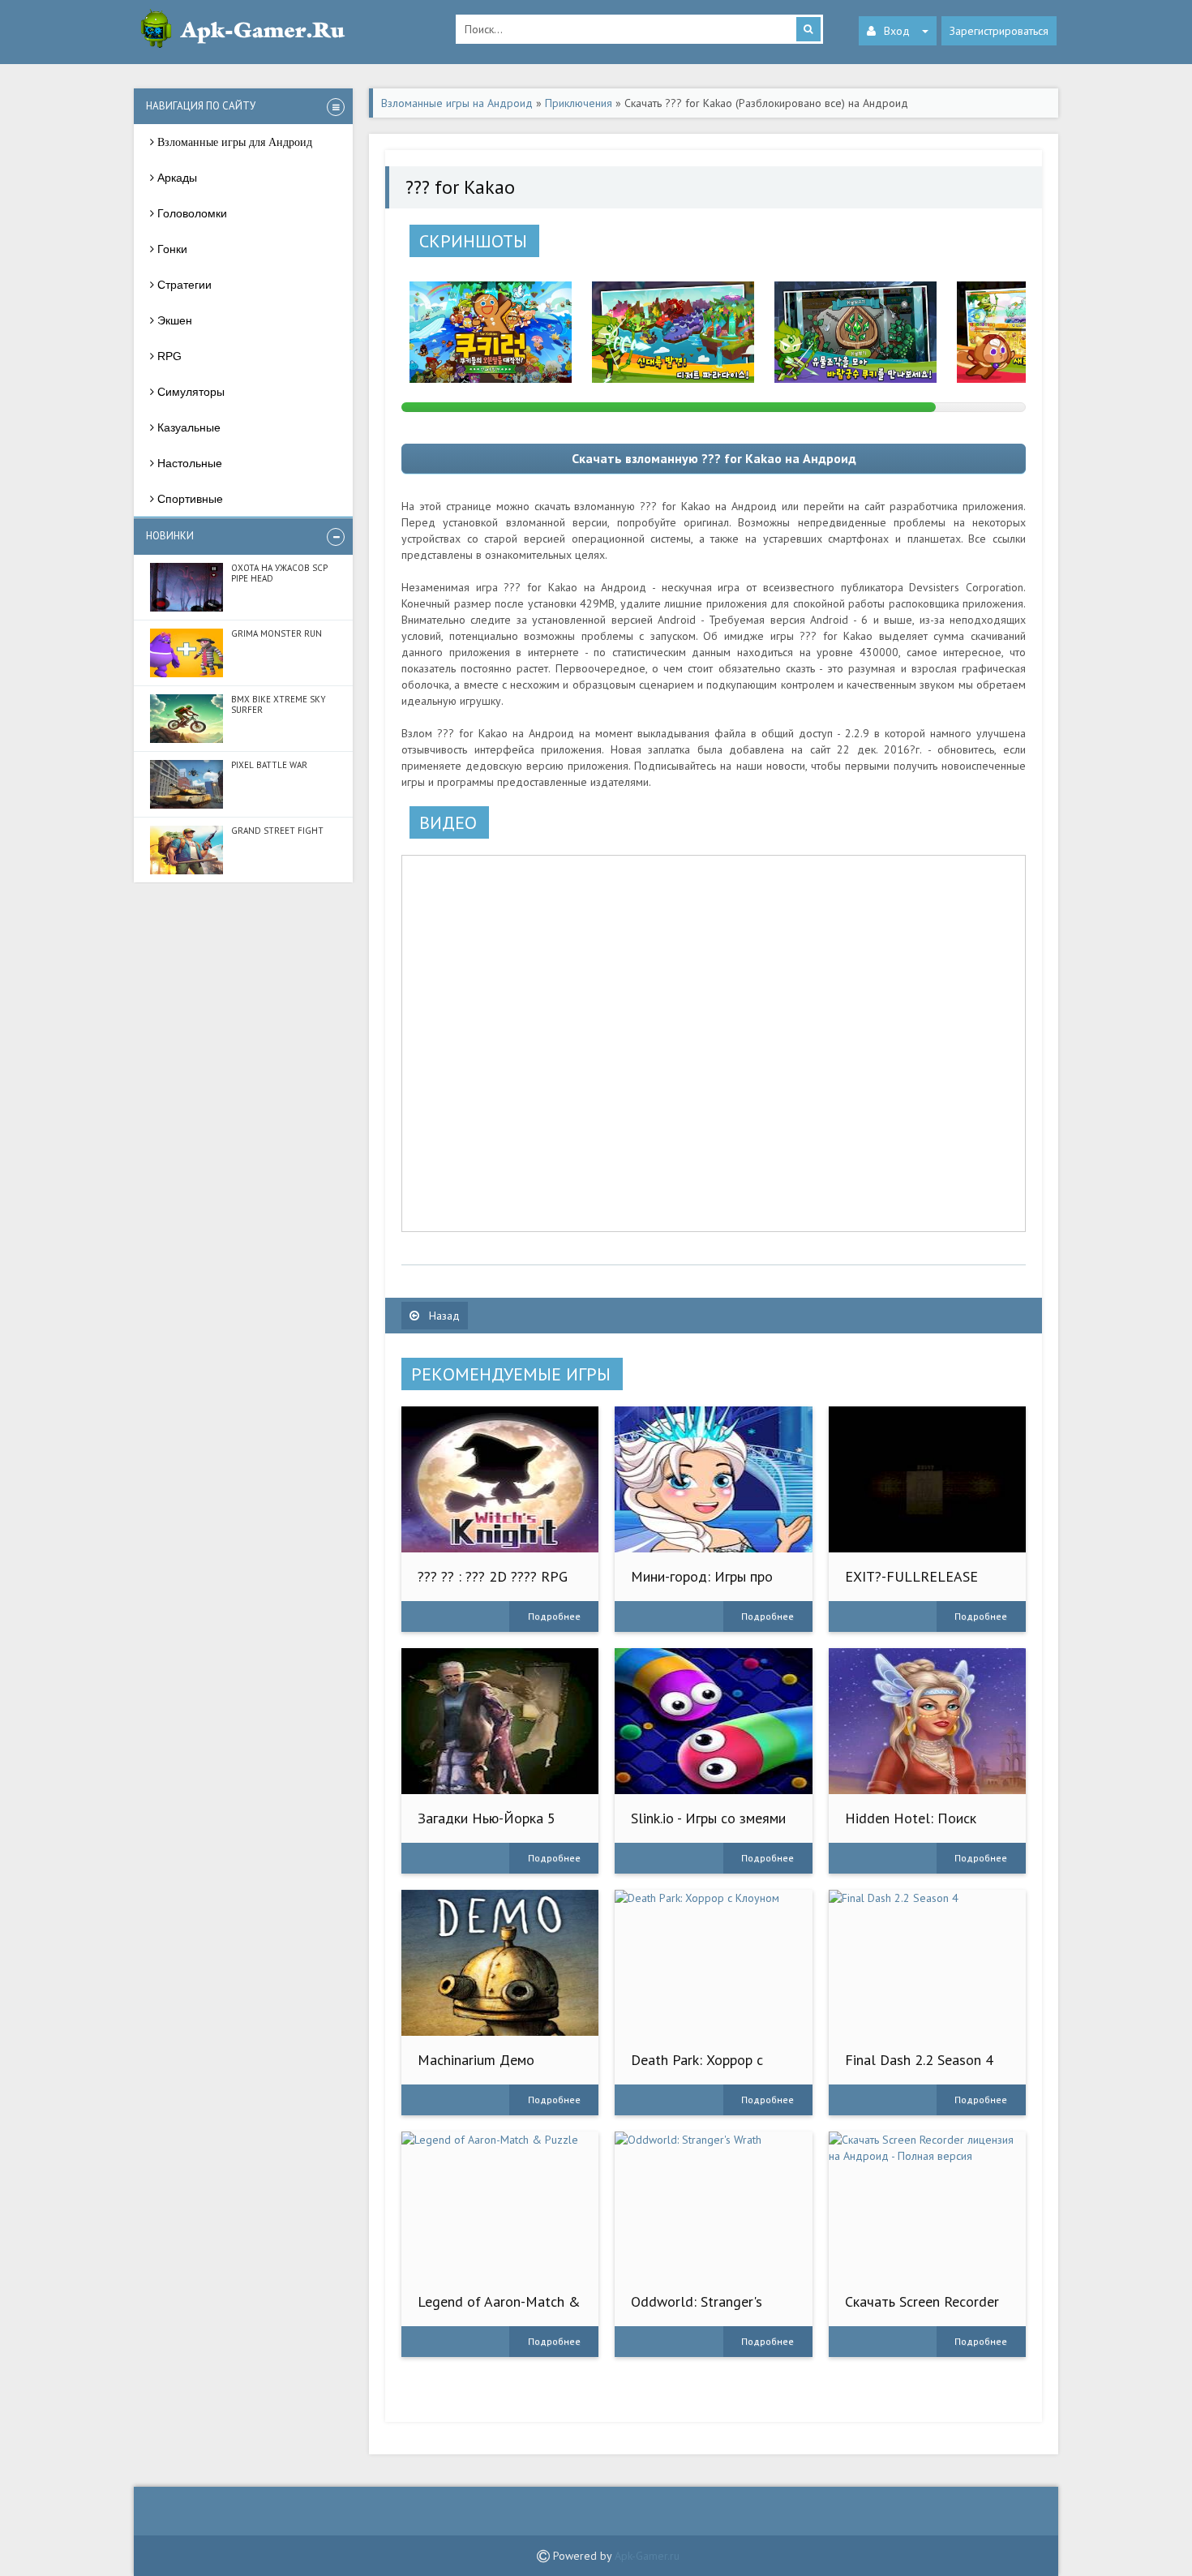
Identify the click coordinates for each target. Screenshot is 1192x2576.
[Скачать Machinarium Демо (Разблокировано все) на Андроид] (500, 1963)
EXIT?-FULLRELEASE (911, 1576)
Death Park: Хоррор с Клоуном (697, 2068)
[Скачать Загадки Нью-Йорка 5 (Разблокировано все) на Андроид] (500, 1721)
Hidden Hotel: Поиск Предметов (911, 1826)
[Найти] (808, 29)
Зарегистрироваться (999, 31)
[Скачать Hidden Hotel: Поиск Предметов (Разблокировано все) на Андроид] (927, 1721)
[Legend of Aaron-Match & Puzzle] (500, 2205)
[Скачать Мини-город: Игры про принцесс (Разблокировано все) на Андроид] (713, 1479)
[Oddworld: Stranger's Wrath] (713, 2205)
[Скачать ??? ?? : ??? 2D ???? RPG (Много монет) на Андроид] (500, 1479)
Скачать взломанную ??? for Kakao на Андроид (714, 458)
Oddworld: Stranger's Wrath (697, 2310)
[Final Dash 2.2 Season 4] (927, 1963)
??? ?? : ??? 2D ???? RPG (493, 1576)
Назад (443, 1316)
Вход (897, 31)
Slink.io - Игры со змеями (708, 1818)
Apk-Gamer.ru (647, 2556)
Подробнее (554, 1616)
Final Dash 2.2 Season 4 (919, 2060)
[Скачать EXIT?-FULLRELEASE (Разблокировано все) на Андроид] (927, 1479)
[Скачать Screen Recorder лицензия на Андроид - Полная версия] (927, 2205)
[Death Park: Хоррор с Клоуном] (713, 1963)
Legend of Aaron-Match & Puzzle (499, 2310)
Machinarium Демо (476, 2060)
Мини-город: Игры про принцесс (702, 1584)
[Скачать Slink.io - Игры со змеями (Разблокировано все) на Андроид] (713, 1721)
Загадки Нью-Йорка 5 (487, 1818)
